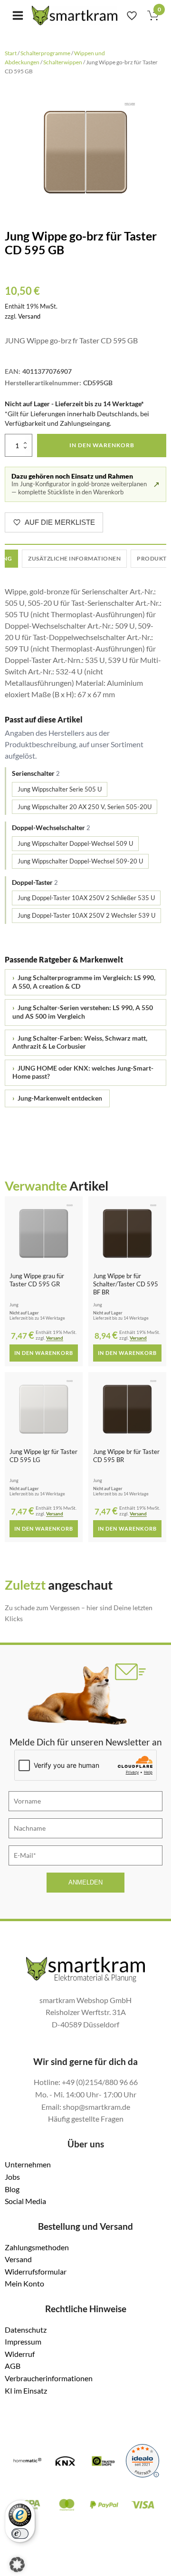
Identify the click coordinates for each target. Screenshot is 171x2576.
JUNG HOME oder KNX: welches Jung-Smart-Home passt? (83, 1072)
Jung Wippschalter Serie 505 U (60, 789)
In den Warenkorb (102, 445)
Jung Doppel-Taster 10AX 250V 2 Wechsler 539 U (86, 915)
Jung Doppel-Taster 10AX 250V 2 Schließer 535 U (86, 898)
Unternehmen (28, 2164)
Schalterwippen (63, 62)
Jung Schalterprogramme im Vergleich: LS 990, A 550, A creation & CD (84, 982)
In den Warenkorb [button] (44, 1353)
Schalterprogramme (45, 53)
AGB (13, 2366)
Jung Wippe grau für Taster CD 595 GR (37, 1280)
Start (11, 53)
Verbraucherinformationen (49, 2378)
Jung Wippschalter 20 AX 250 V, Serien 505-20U (85, 807)
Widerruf (20, 2354)
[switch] (20, 2534)
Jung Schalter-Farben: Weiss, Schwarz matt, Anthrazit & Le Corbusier (80, 1042)
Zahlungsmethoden (37, 2247)
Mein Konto (24, 2283)
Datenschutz (26, 2330)
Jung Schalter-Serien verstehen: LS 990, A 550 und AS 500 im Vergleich (83, 1012)
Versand (29, 316)
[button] (17, 2565)
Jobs (12, 2177)
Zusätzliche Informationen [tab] (74, 558)
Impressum (23, 2341)
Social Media (25, 2201)
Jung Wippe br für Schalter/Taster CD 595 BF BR (126, 1284)
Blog (12, 2189)
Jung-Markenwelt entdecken (57, 1098)
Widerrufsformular (36, 2271)
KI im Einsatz (26, 2391)
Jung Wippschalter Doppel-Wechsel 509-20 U (80, 861)
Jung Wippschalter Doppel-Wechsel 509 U (75, 843)
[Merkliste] (132, 15)
